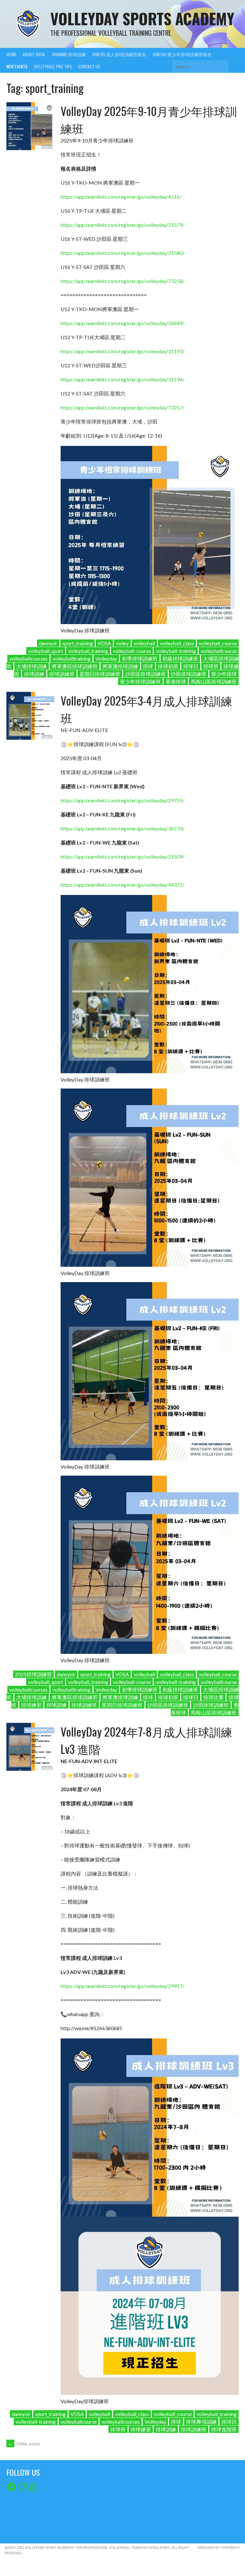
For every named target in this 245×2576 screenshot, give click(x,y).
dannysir (48, 643)
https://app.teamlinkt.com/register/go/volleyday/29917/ (122, 1986)
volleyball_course (218, 643)
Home (11, 54)
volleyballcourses (28, 658)
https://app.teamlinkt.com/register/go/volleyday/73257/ (122, 407)
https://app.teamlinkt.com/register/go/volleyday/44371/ (122, 885)
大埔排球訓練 (32, 666)
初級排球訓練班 (180, 658)
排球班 (211, 666)
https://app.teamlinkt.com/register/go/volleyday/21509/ (122, 856)
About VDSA (34, 54)
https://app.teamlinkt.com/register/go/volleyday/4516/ (121, 197)
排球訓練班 (62, 674)
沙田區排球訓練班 (145, 674)
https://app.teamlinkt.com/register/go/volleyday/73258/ (122, 281)
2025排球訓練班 (33, 1674)
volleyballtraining (71, 658)
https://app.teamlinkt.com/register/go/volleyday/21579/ (122, 225)
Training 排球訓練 (69, 54)
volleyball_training (88, 651)
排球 (148, 666)
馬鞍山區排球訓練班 (214, 681)
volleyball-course (132, 651)
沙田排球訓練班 (189, 674)
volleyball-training (176, 651)
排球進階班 (224, 2429)
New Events (17, 66)
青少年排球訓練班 (140, 681)
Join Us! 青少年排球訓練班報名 (182, 54)
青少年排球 (224, 674)
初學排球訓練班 (140, 658)
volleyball (144, 643)
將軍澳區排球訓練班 (75, 666)
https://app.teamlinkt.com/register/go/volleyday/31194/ (122, 379)
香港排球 (176, 681)
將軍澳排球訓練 (120, 666)
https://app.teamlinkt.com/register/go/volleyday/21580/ (122, 253)
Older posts (24, 2444)
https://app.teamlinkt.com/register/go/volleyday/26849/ (122, 323)
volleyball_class (177, 643)
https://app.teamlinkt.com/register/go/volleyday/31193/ (122, 351)
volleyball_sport (46, 651)
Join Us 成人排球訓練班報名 (119, 54)
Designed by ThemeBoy (219, 2547)
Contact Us (89, 66)
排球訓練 (34, 674)
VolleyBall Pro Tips (53, 66)
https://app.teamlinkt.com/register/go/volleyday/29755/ (122, 800)
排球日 (191, 666)
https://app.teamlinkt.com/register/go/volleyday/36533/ (122, 828)
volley (122, 643)
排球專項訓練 (201, 2422)
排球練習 (31, 1705)
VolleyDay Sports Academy (142, 18)
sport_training (78, 643)
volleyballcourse (219, 651)
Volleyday (106, 658)
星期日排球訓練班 (100, 674)
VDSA (104, 643)
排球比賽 (213, 1697)
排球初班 (168, 666)
